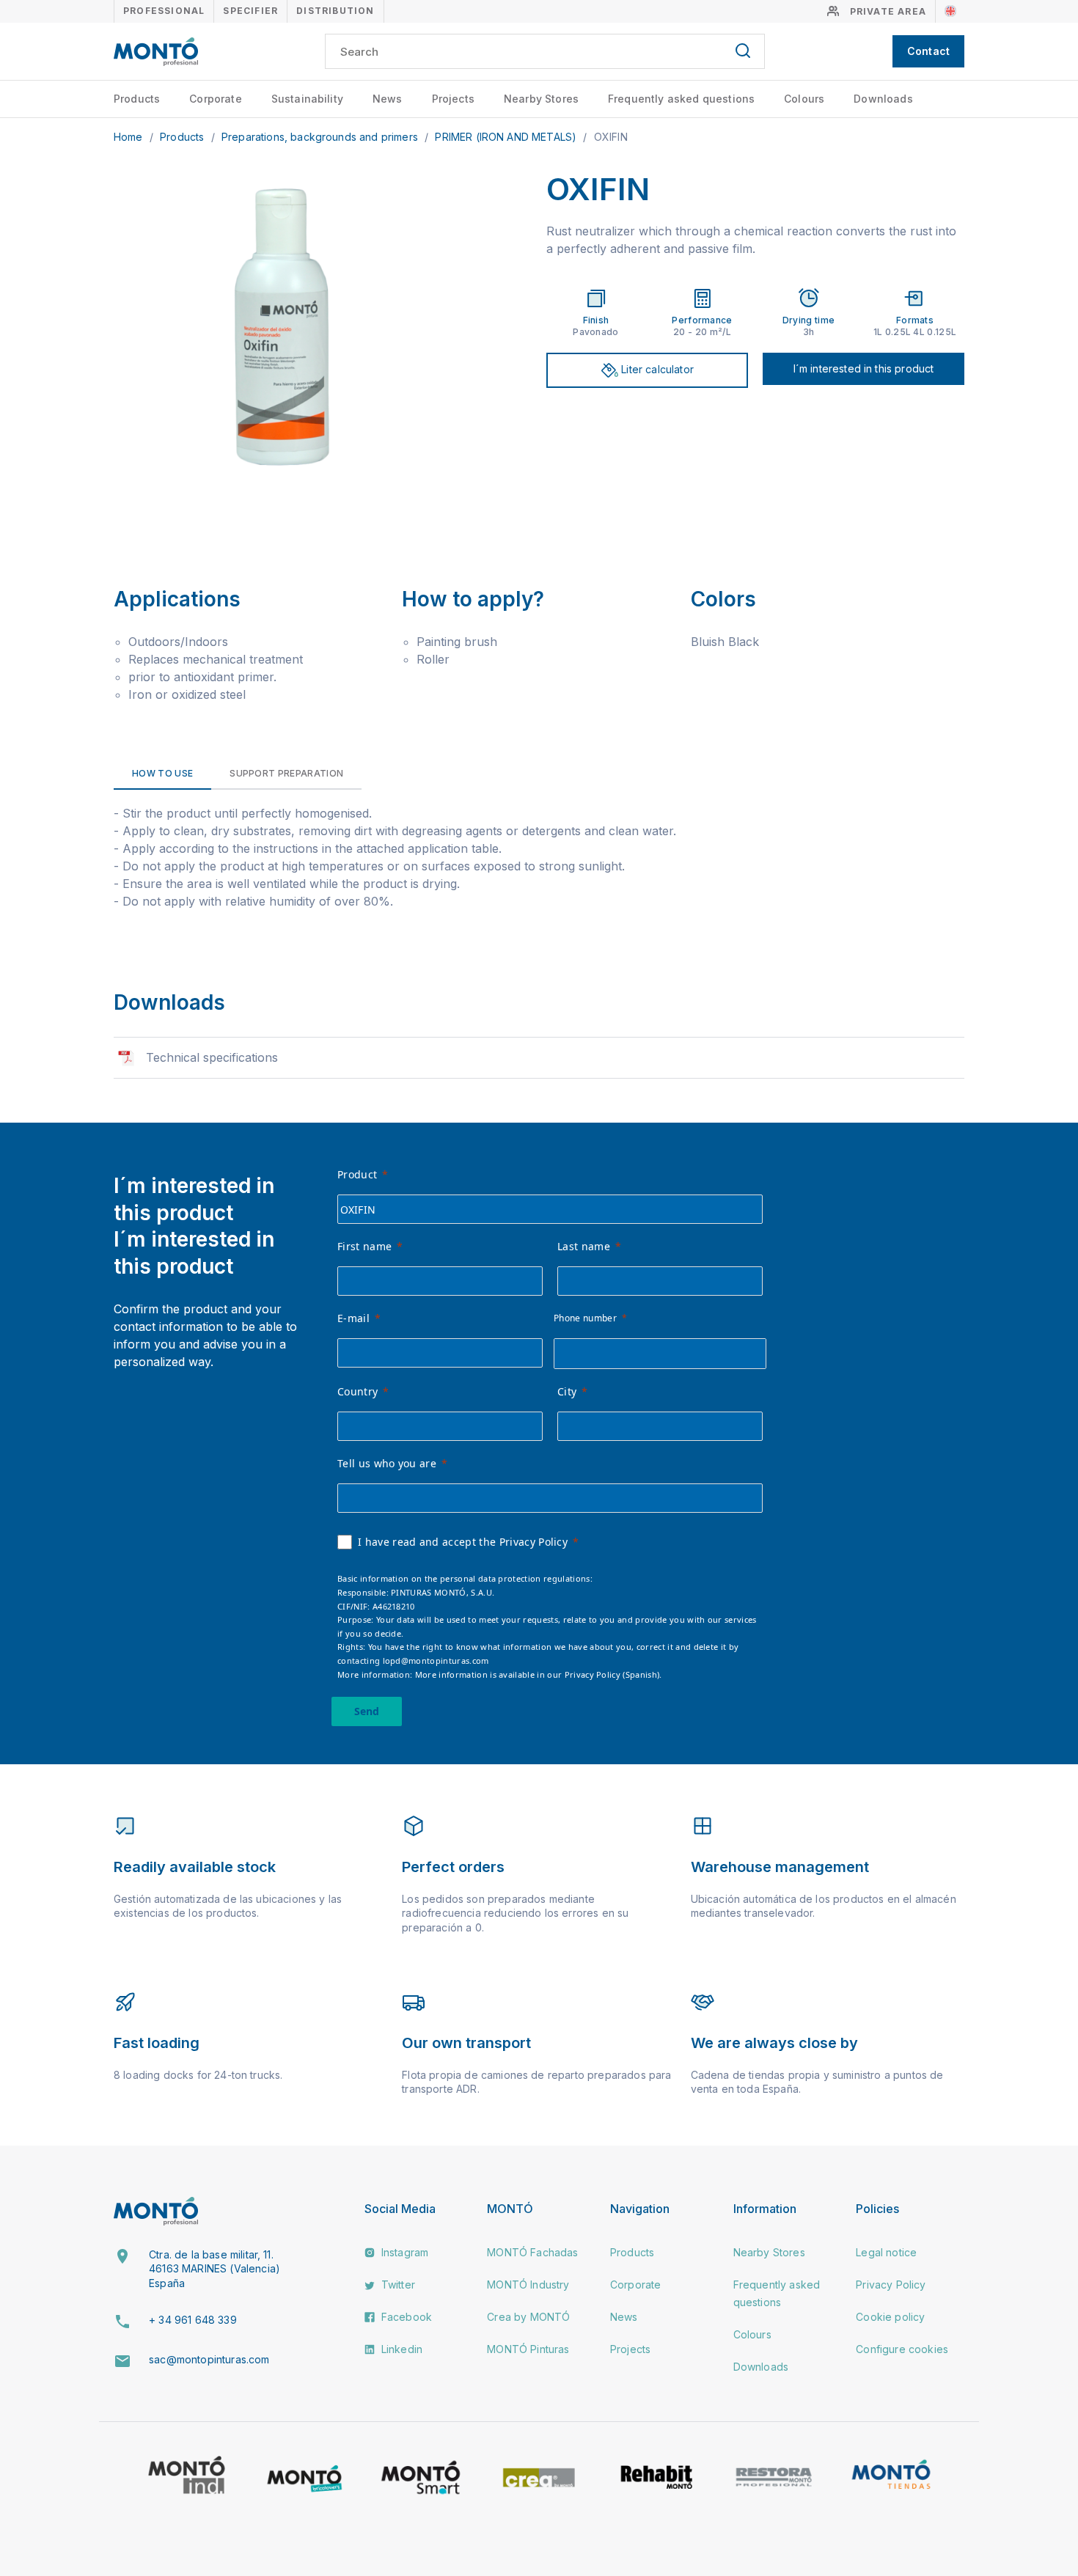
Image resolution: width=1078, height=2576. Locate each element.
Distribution (335, 11)
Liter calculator (656, 369)
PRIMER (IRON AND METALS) (507, 137)
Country (357, 1391)
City (567, 1391)
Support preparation (286, 773)
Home (130, 137)
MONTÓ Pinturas (528, 2349)
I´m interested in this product (864, 368)
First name (364, 1246)
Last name (584, 1246)
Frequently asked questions (681, 99)
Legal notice (886, 2252)
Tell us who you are (387, 1463)
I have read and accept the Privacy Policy (463, 1542)
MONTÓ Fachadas (532, 2252)
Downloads (883, 99)
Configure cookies (902, 2349)
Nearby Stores (541, 99)
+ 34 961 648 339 (193, 2320)
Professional (164, 11)
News (388, 99)
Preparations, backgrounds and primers (321, 137)
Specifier (250, 11)
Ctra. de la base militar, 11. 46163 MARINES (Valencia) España (214, 2269)
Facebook (405, 2317)
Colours (804, 99)
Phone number (585, 1318)
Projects (453, 99)
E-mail (353, 1318)
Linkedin (400, 2349)
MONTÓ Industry (528, 2285)
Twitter (397, 2285)
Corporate (215, 99)
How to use (162, 773)
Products (137, 99)
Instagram (404, 2252)
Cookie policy (890, 2317)
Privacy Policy (891, 2285)
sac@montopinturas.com (209, 2359)
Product (357, 1174)
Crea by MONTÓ (528, 2317)
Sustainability (307, 99)
